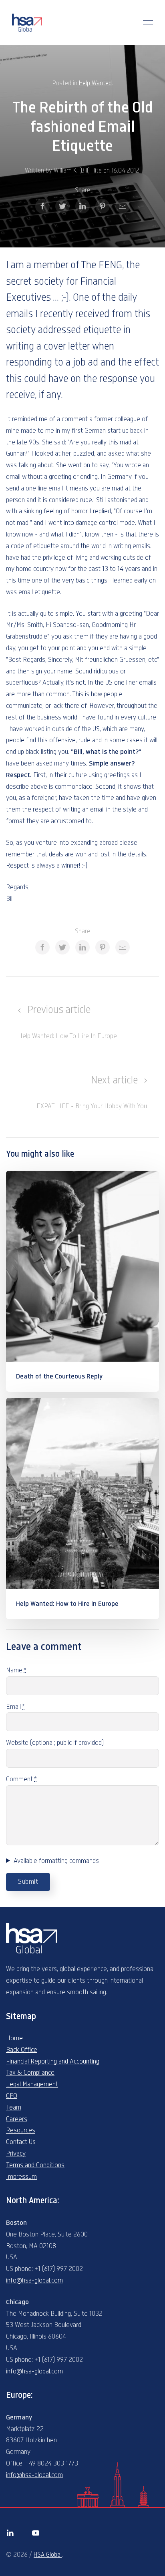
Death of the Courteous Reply (59, 1376)
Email (15, 1707)
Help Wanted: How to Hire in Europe (67, 1604)
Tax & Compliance (30, 2073)
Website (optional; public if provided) (55, 1743)
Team (14, 2108)
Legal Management (32, 2084)
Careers (17, 2119)
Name (16, 1670)
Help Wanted (95, 83)
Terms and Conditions (35, 2165)
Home (14, 2038)
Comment (21, 1779)
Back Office (22, 2050)
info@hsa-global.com (34, 2281)
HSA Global (48, 2555)
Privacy (16, 2154)
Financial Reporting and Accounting (53, 2062)
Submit (28, 1882)
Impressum (21, 2177)
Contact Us (21, 2142)
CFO (12, 2096)
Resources (21, 2130)
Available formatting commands (56, 1861)
